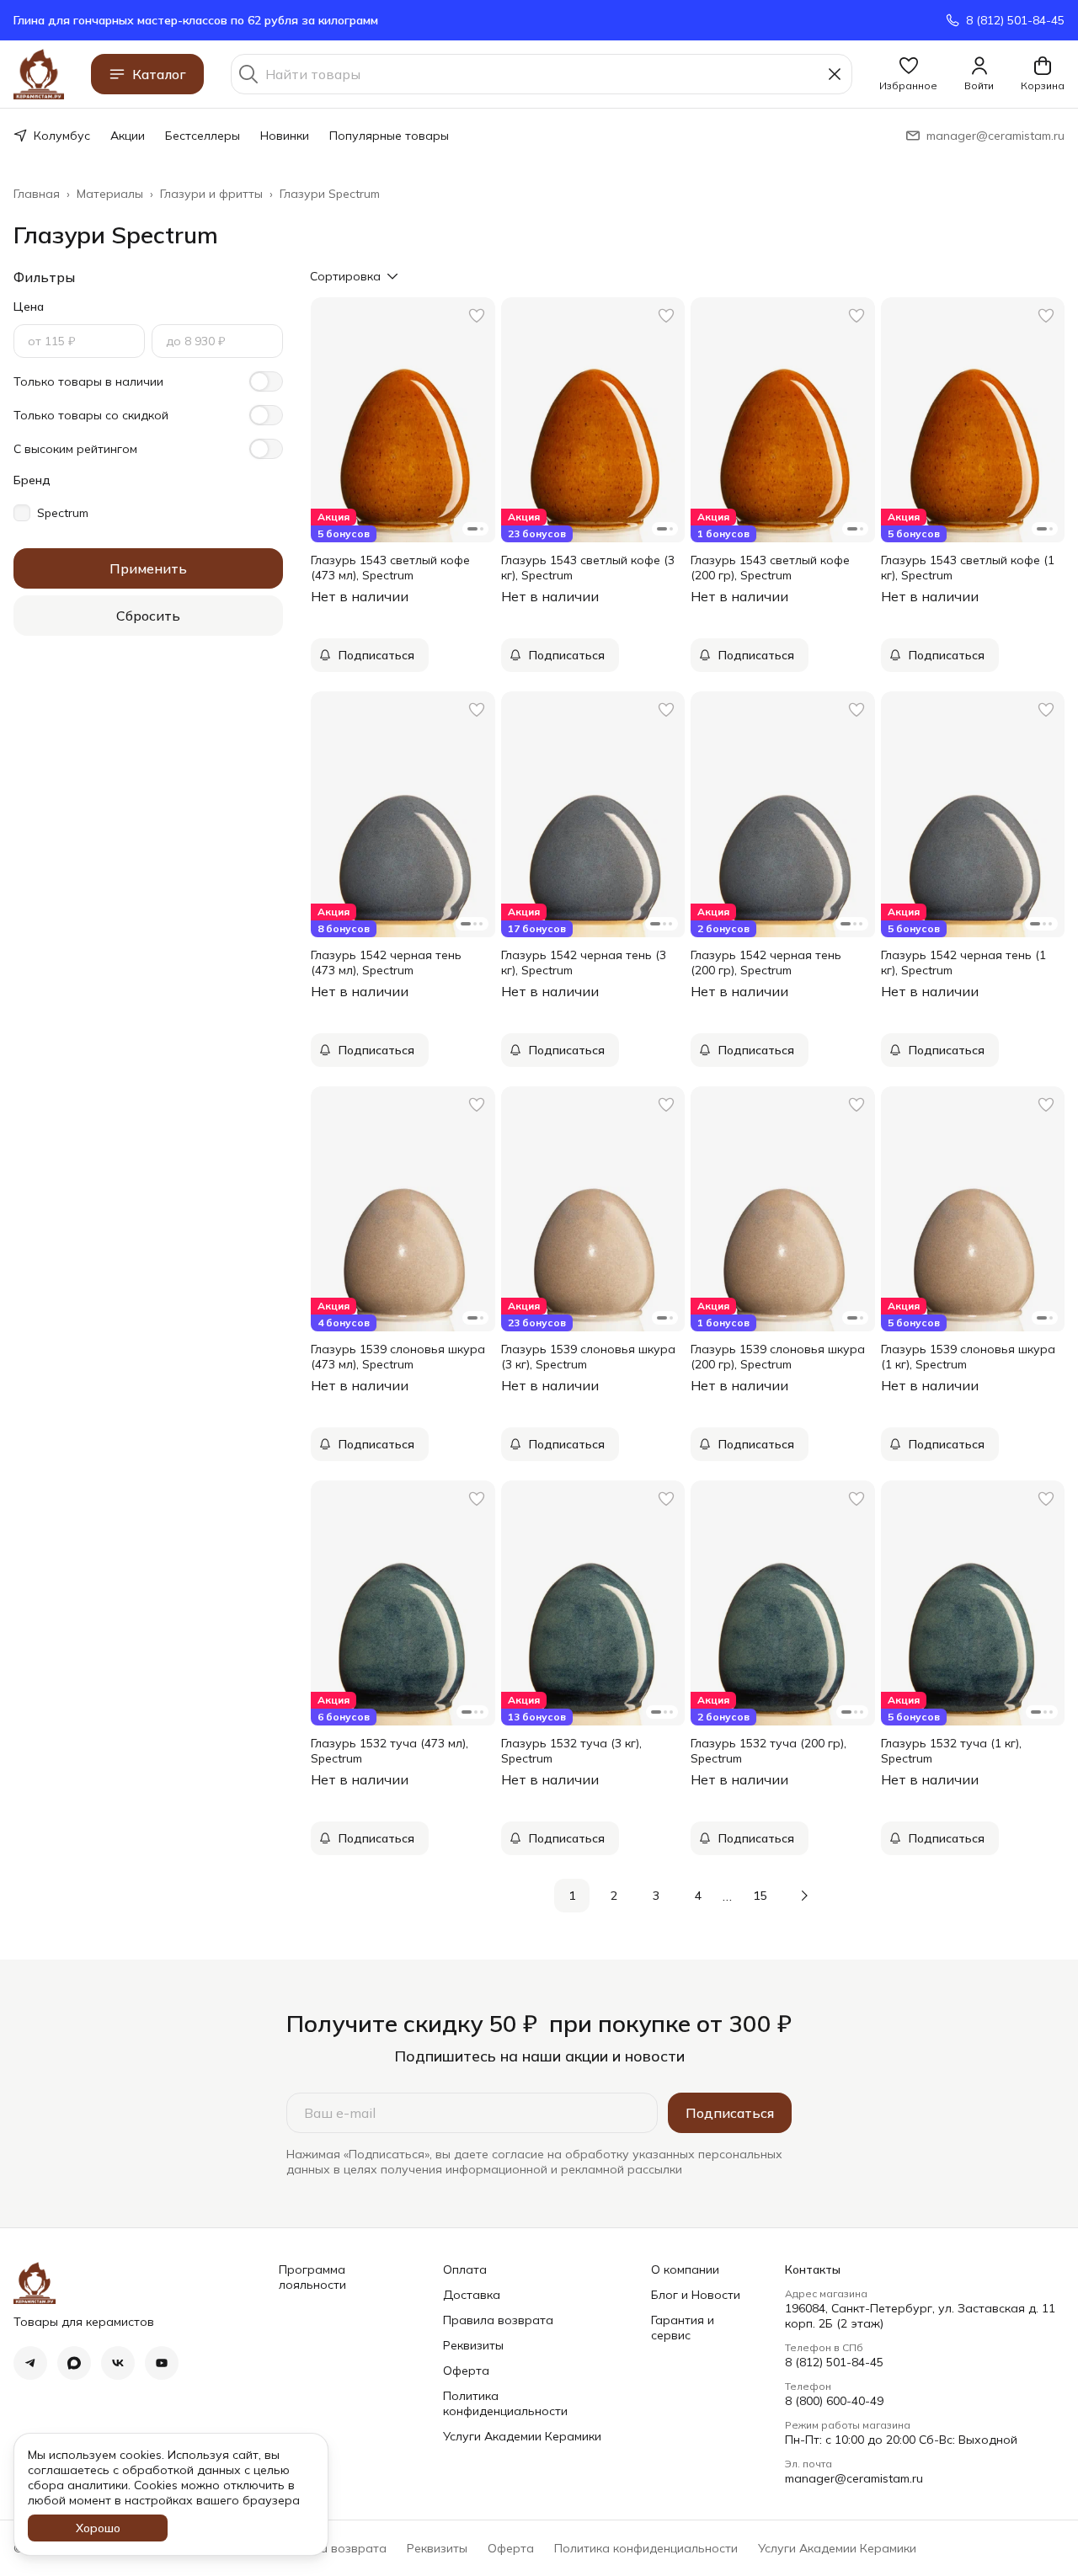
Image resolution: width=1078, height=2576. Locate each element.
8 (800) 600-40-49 (834, 2401)
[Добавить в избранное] (477, 316)
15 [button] (760, 1896)
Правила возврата (498, 2320)
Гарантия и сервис (683, 2328)
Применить (148, 568)
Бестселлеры (203, 136)
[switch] (266, 381)
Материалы (110, 194)
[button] (908, 74)
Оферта (466, 2371)
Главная (37, 194)
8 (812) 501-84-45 (834, 2362)
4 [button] (698, 1896)
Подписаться (730, 2113)
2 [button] (614, 1896)
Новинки (285, 136)
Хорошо (98, 2528)
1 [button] (572, 1896)
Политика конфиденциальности (505, 2403)
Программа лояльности (312, 2277)
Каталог (159, 74)
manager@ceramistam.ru (854, 2478)
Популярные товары (389, 136)
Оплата (465, 2269)
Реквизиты (473, 2345)
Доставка (472, 2295)
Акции (128, 136)
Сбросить (148, 616)
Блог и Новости (696, 2295)
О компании (685, 2269)
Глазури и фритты (211, 194)
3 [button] (656, 1896)
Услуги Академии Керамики (522, 2436)
